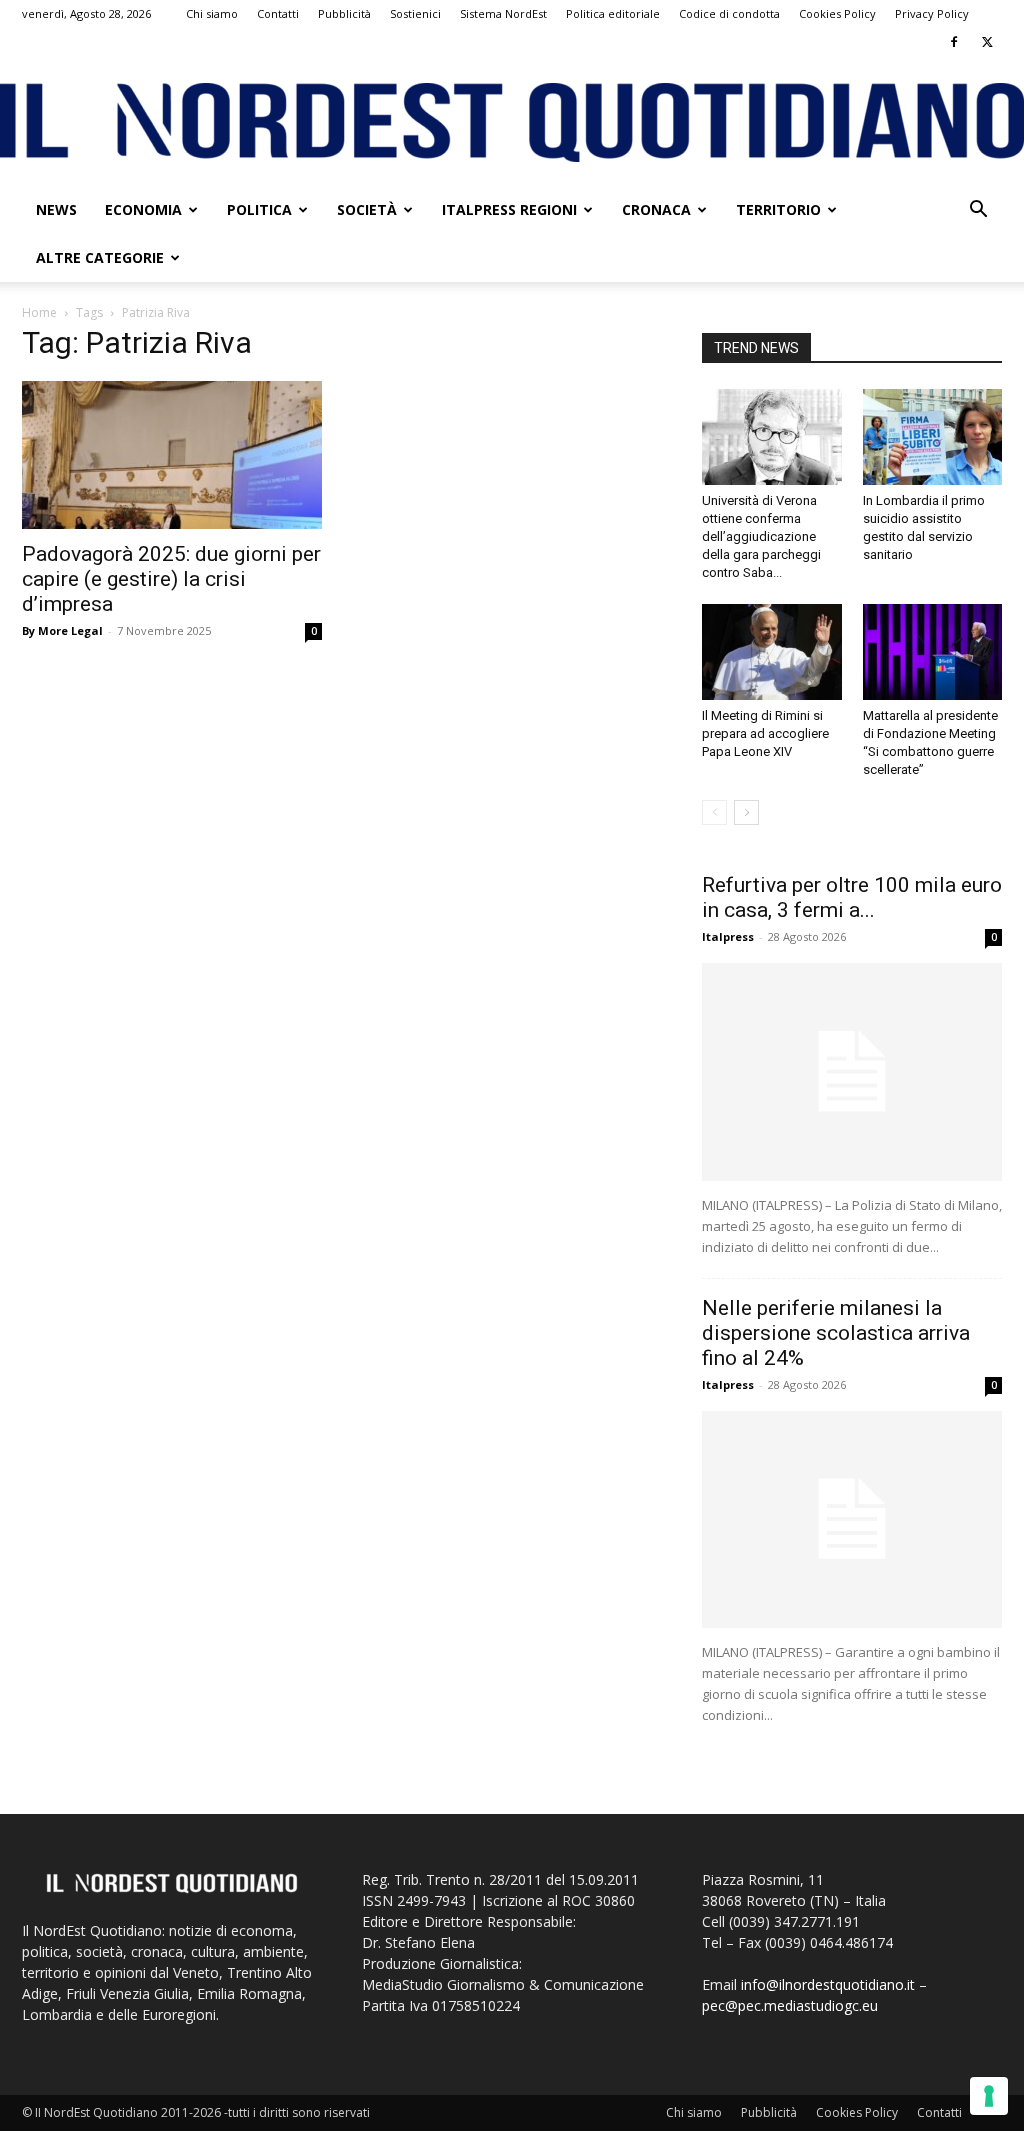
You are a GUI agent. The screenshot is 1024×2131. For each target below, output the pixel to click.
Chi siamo (212, 13)
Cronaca (656, 209)
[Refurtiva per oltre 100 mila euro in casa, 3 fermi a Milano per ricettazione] (852, 1072)
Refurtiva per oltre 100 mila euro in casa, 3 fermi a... (852, 897)
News (56, 209)
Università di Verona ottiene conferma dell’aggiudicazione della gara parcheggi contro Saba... (761, 536)
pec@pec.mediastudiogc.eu (790, 2005)
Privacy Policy (932, 13)
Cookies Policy (837, 13)
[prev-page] (714, 812)
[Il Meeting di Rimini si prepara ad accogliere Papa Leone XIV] (772, 652)
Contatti (278, 13)
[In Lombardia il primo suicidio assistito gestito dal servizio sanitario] (933, 437)
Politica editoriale (613, 13)
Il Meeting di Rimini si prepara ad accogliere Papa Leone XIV (765, 733)
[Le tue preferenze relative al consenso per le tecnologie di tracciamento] (989, 2096)
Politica (259, 209)
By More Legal (62, 630)
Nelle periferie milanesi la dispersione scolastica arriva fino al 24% (836, 1333)
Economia (143, 209)
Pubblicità (344, 13)
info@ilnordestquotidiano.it (828, 1984)
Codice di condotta (729, 13)
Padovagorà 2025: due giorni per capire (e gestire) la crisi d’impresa (171, 579)
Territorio (778, 209)
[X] (987, 42)
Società (367, 209)
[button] (978, 211)
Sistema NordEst (503, 13)
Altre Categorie (100, 257)
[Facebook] (954, 42)
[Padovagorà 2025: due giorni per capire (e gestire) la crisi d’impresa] (172, 455)
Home (39, 312)
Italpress (728, 936)
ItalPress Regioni (509, 209)
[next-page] (746, 812)
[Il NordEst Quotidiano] (512, 122)
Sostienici (415, 13)
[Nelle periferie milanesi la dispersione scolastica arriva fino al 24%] (852, 1520)
